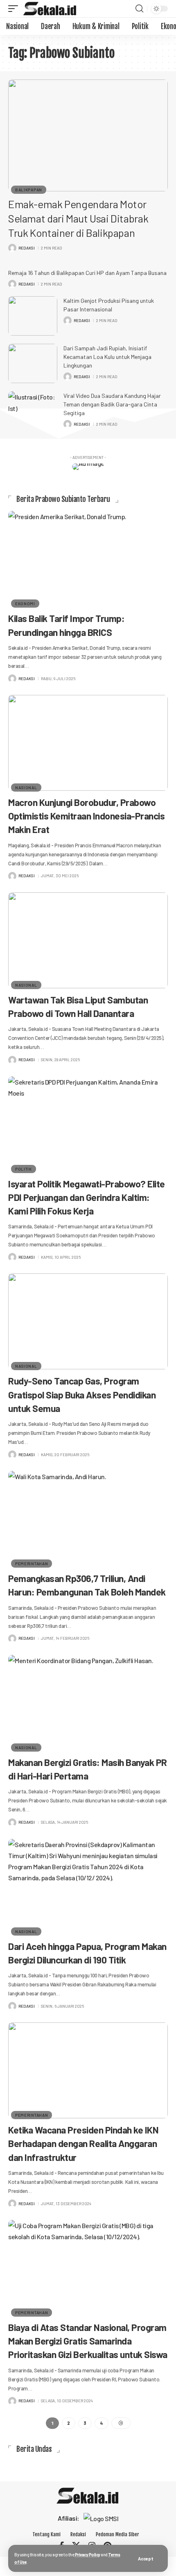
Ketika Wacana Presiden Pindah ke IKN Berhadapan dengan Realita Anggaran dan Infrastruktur (83, 2143)
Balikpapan (29, 190)
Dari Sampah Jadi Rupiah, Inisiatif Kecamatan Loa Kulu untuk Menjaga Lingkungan (107, 357)
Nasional (26, 788)
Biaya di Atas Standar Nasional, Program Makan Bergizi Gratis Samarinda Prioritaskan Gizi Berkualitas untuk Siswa (88, 2341)
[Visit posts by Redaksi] (12, 248)
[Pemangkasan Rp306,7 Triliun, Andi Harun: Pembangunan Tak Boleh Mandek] (88, 1519)
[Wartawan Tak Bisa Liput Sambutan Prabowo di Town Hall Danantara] (88, 940)
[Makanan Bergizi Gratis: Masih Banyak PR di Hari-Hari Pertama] (88, 1703)
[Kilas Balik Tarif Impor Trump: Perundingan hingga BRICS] (88, 559)
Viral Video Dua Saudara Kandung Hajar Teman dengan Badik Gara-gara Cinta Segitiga (112, 404)
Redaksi (27, 248)
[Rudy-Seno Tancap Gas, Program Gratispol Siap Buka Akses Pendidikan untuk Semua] (88, 1321)
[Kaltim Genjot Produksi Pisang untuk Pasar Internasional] (33, 316)
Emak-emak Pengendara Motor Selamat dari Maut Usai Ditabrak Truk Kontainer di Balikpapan (78, 218)
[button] (146, 2559)
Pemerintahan (32, 1564)
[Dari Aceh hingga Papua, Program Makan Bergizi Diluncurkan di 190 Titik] (88, 1887)
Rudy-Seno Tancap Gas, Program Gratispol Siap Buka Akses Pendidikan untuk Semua (82, 1394)
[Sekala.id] (50, 9)
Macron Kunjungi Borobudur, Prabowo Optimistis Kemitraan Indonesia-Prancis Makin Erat (86, 816)
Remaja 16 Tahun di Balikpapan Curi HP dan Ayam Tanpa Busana (87, 273)
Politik (24, 1169)
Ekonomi (25, 604)
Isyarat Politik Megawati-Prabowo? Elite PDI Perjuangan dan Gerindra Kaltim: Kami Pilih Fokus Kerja (87, 1197)
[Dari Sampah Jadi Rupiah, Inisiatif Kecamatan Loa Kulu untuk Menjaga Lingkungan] (33, 363)
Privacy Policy (88, 2554)
